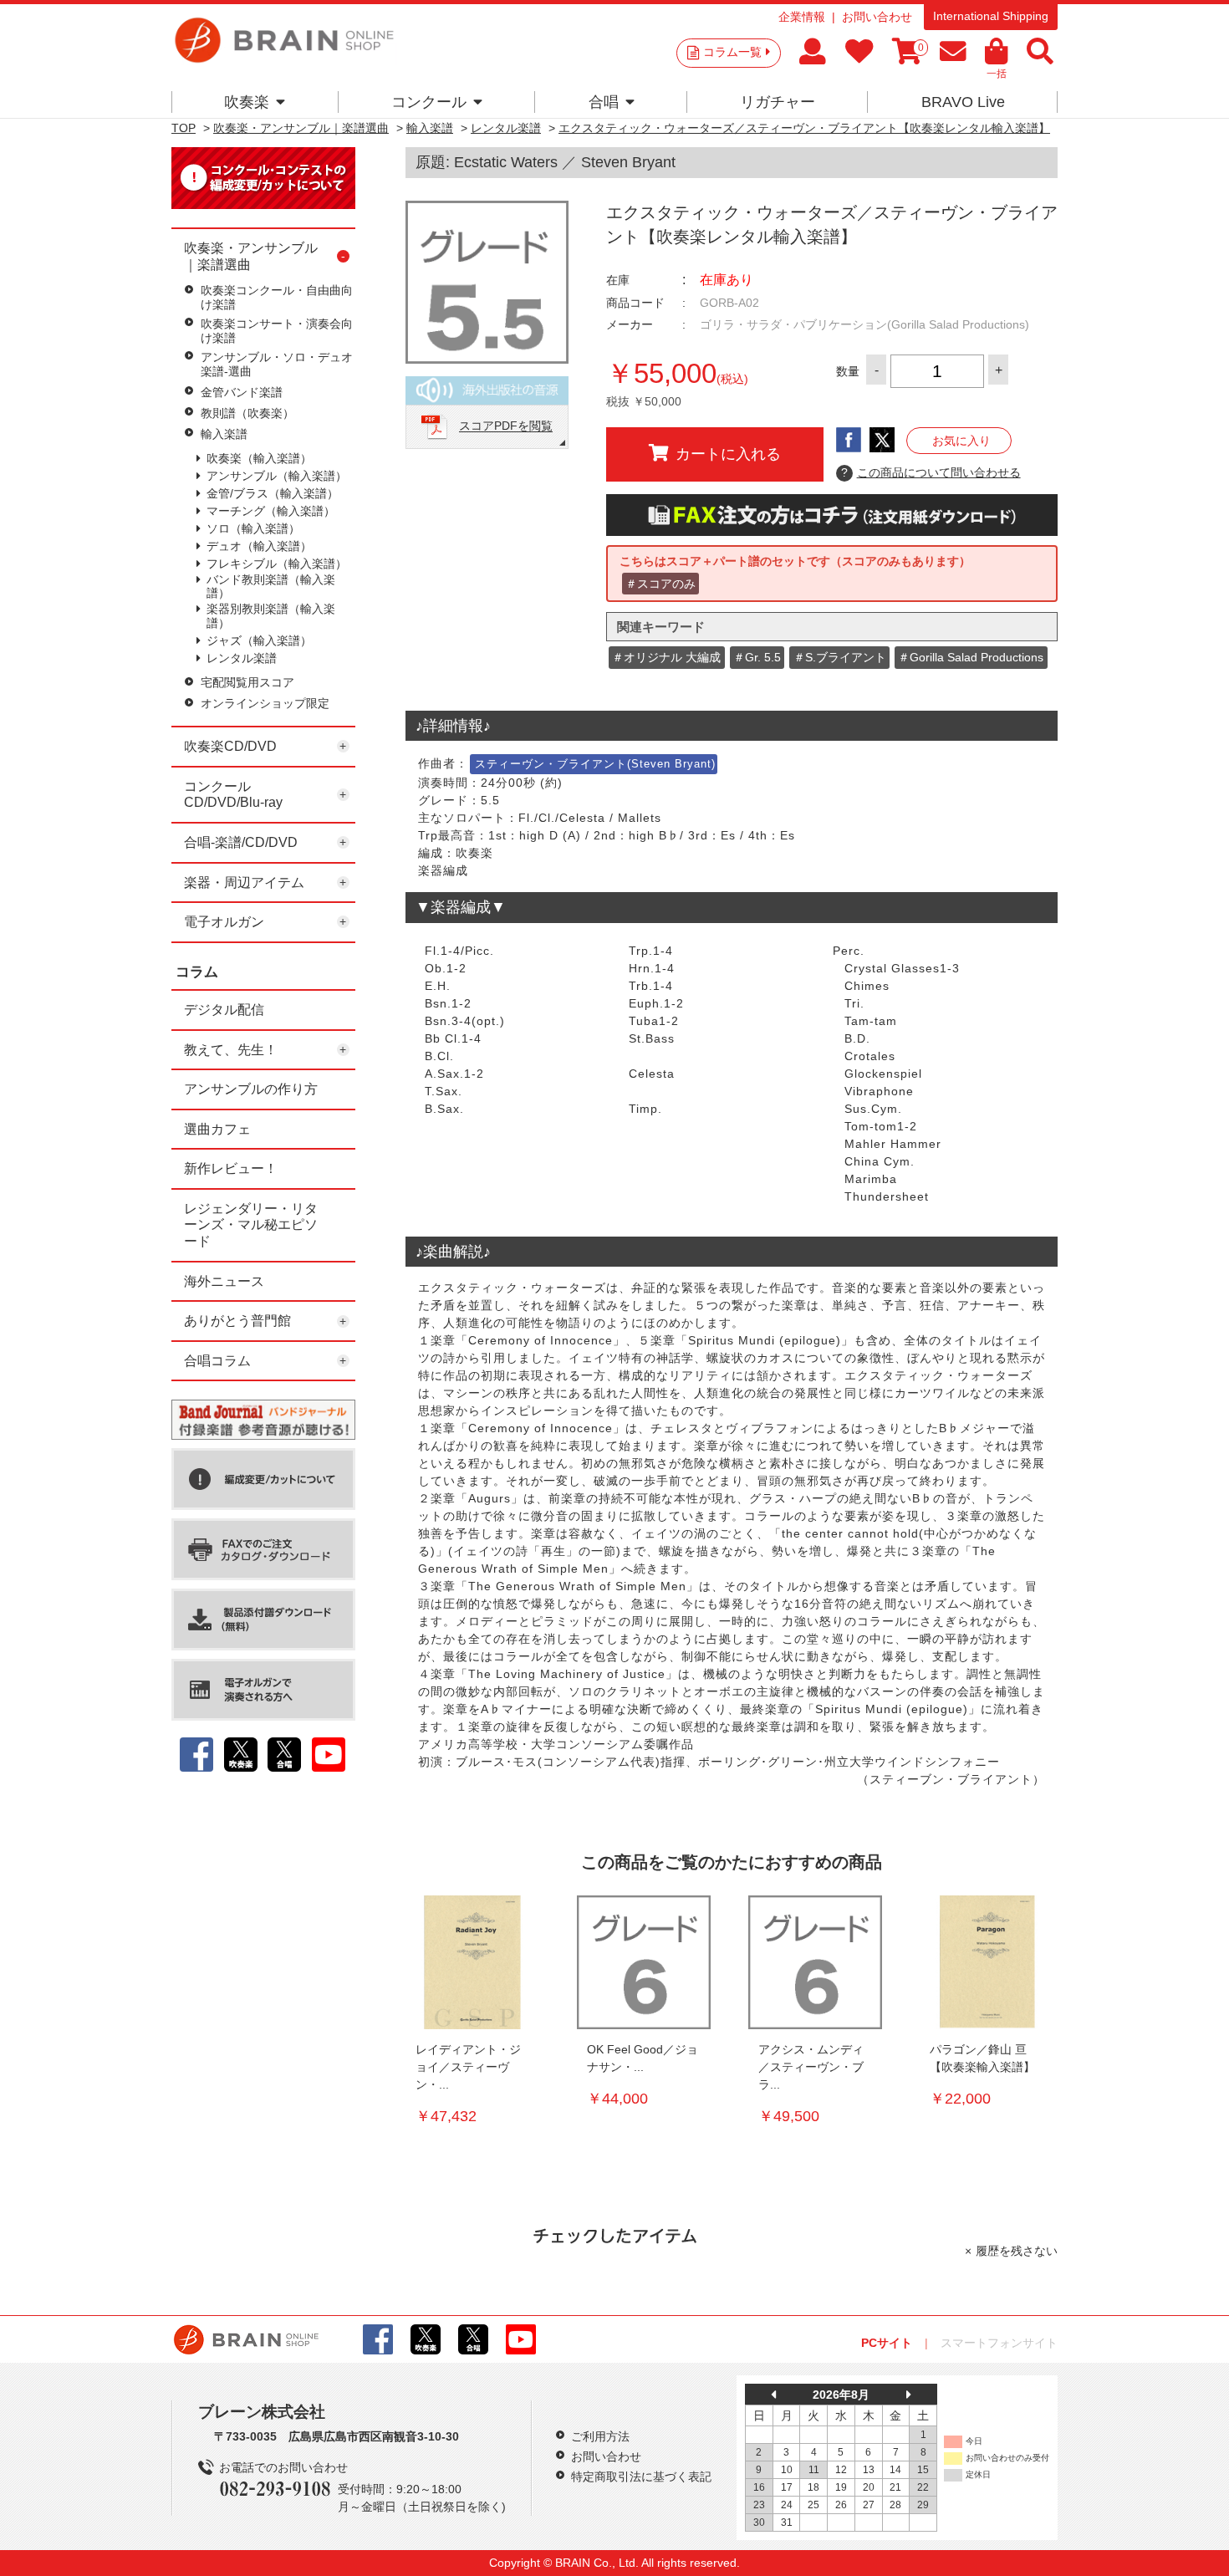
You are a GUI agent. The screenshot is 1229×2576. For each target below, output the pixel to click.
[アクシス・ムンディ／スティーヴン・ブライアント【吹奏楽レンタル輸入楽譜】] (815, 1962)
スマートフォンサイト (999, 2343)
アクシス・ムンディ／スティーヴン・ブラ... (811, 2067)
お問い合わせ (877, 17)
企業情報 (802, 17)
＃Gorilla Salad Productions (971, 657)
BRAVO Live (963, 102)
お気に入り (961, 441)
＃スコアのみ (660, 584)
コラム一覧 (732, 52)
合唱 (604, 102)
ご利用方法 (600, 2436)
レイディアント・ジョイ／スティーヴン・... (468, 2067)
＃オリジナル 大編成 (666, 657)
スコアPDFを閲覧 (506, 426)
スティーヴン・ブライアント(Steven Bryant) (595, 764)
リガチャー (778, 102)
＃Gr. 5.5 (757, 657)
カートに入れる (728, 454)
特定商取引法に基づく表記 (641, 2477)
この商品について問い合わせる (931, 472)
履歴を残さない (1017, 2251)
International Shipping (991, 16)
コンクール (429, 102)
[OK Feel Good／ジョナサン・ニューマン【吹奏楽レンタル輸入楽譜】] (644, 1962)
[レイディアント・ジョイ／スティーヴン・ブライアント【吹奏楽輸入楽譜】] (472, 1962)
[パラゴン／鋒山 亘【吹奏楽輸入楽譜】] (987, 1962)
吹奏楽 (247, 102)
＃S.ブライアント (840, 657)
